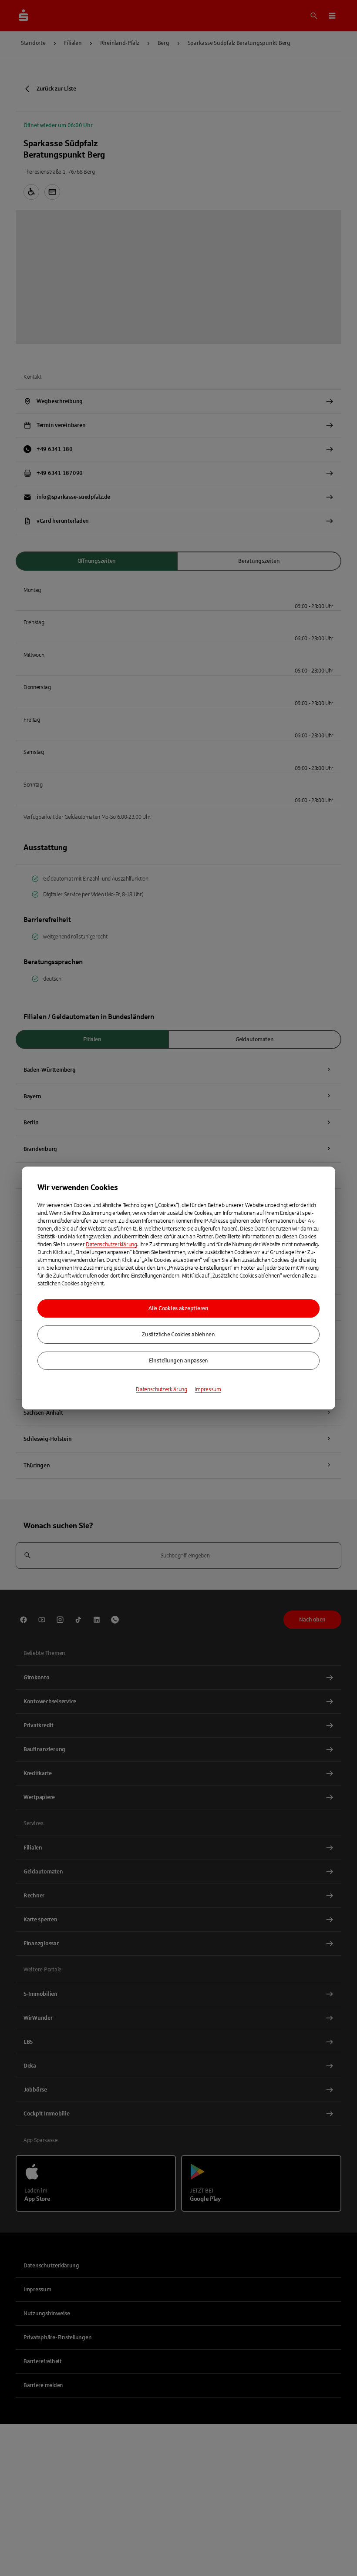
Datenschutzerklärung (111, 1244)
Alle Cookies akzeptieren (178, 1308)
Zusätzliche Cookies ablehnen (178, 1335)
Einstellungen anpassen (178, 1361)
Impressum (208, 1389)
